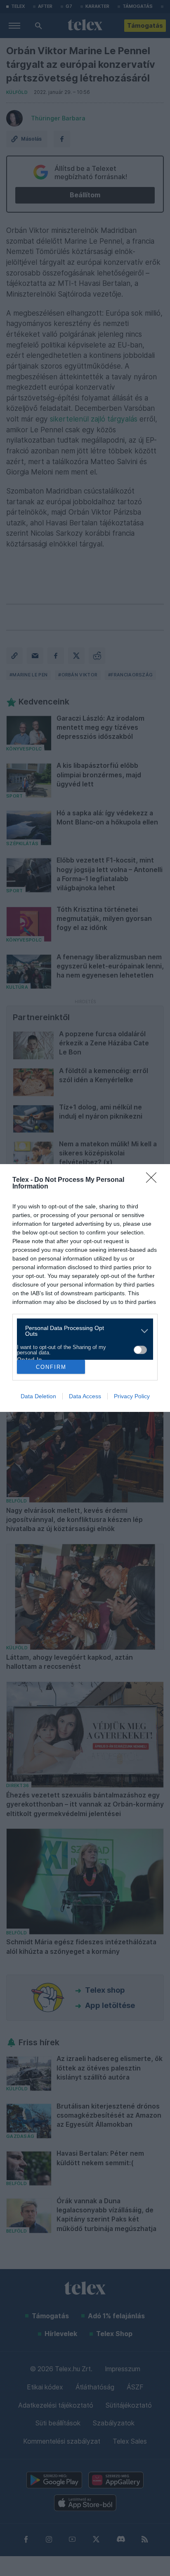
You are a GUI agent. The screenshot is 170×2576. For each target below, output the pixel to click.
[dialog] (85, 1288)
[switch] (140, 1350)
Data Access (85, 1396)
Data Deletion (38, 1396)
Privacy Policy (132, 1396)
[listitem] (82, 1331)
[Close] (154, 1180)
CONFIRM (51, 1367)
